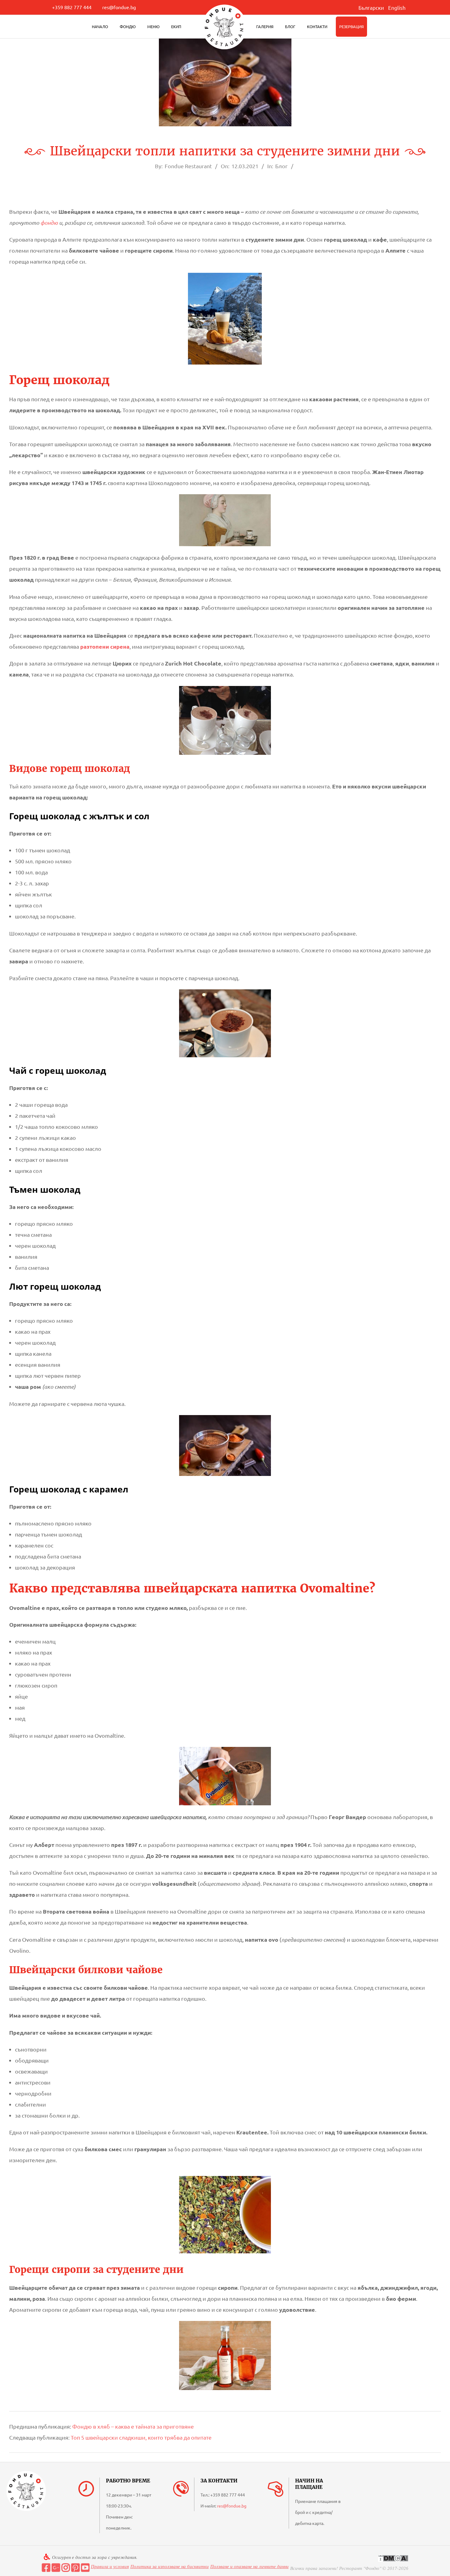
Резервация (351, 26)
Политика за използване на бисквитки (170, 2566)
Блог (290, 26)
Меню (153, 26)
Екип (176, 26)
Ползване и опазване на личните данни (249, 2566)
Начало (100, 26)
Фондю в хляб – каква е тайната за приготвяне (133, 2426)
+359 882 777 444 (72, 7)
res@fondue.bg (119, 7)
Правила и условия (110, 2566)
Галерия (265, 26)
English (397, 7)
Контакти (317, 26)
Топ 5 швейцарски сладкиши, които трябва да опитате (141, 2437)
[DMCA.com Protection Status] (393, 2558)
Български (371, 7)
